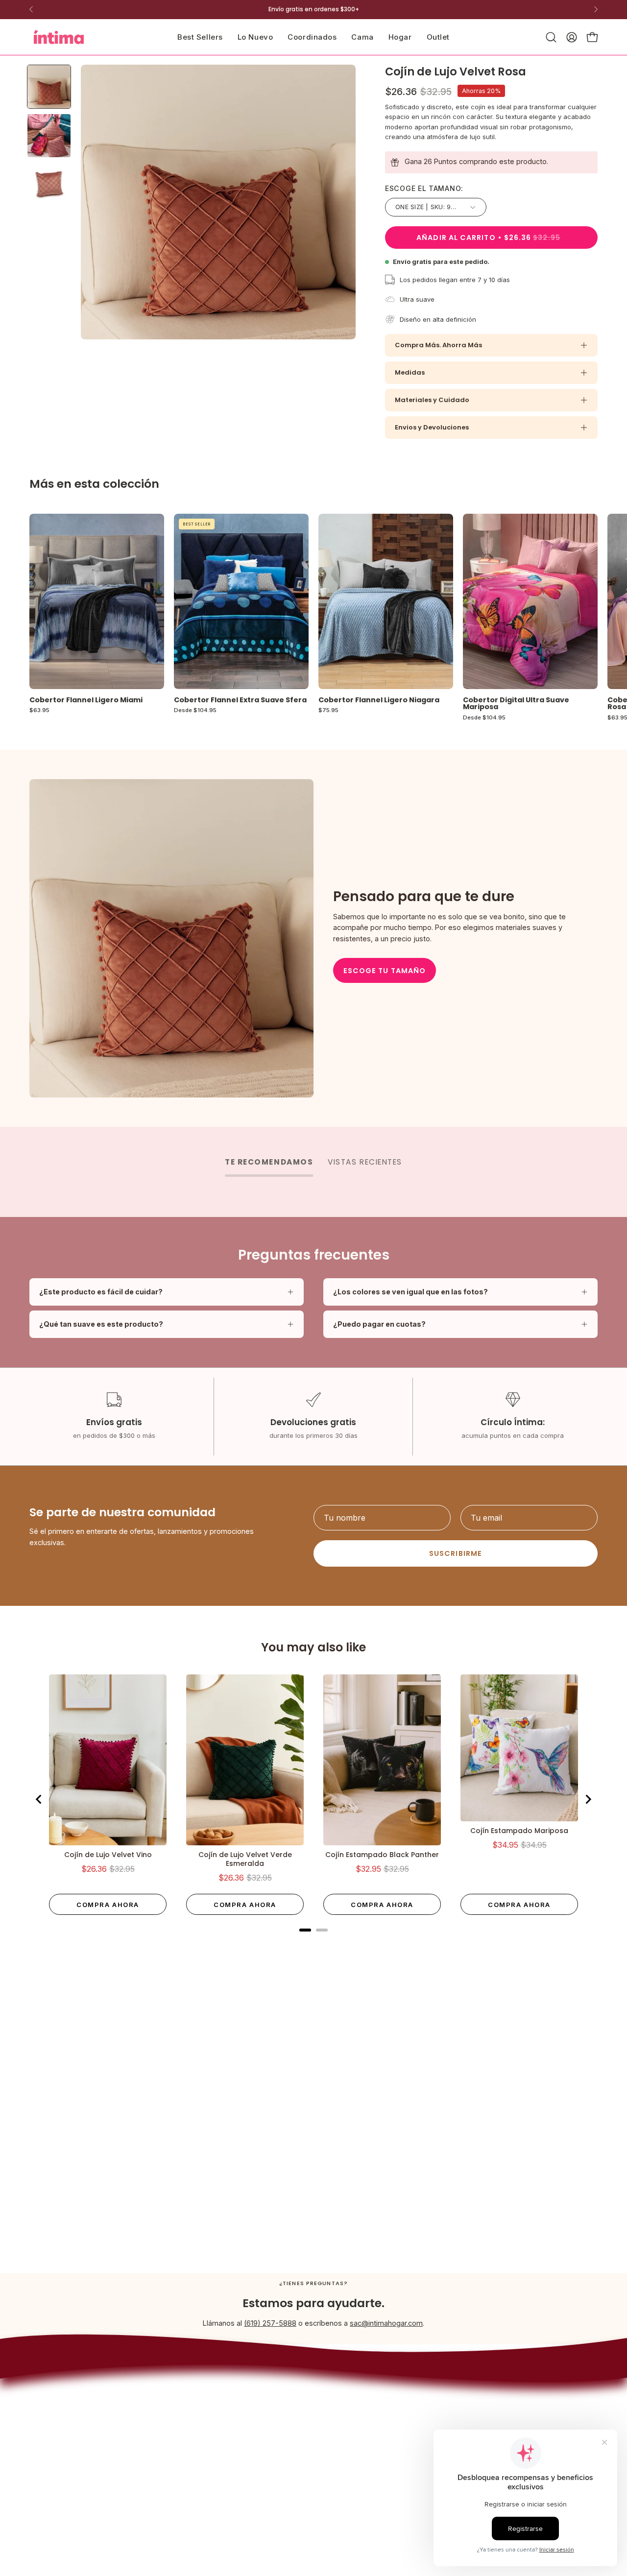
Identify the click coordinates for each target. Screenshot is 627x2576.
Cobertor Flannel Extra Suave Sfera (240, 700)
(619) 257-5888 (270, 2323)
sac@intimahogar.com (386, 2323)
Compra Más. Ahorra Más (438, 345)
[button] (362, 37)
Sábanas (240, 2429)
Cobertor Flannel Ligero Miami (86, 700)
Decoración (244, 2444)
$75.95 (328, 711)
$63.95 (39, 711)
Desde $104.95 (195, 711)
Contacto (348, 2441)
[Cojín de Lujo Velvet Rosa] (49, 87)
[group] (313, 9)
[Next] (596, 9)
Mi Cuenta (350, 2455)
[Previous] (31, 9)
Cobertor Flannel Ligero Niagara (379, 700)
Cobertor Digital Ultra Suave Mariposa (516, 704)
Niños (235, 2459)
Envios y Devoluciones (432, 427)
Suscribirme (456, 1553)
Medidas (410, 372)
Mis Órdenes (354, 2469)
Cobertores (244, 2389)
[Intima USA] (59, 37)
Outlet (235, 2473)
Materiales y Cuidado (432, 400)
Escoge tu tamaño (385, 971)
